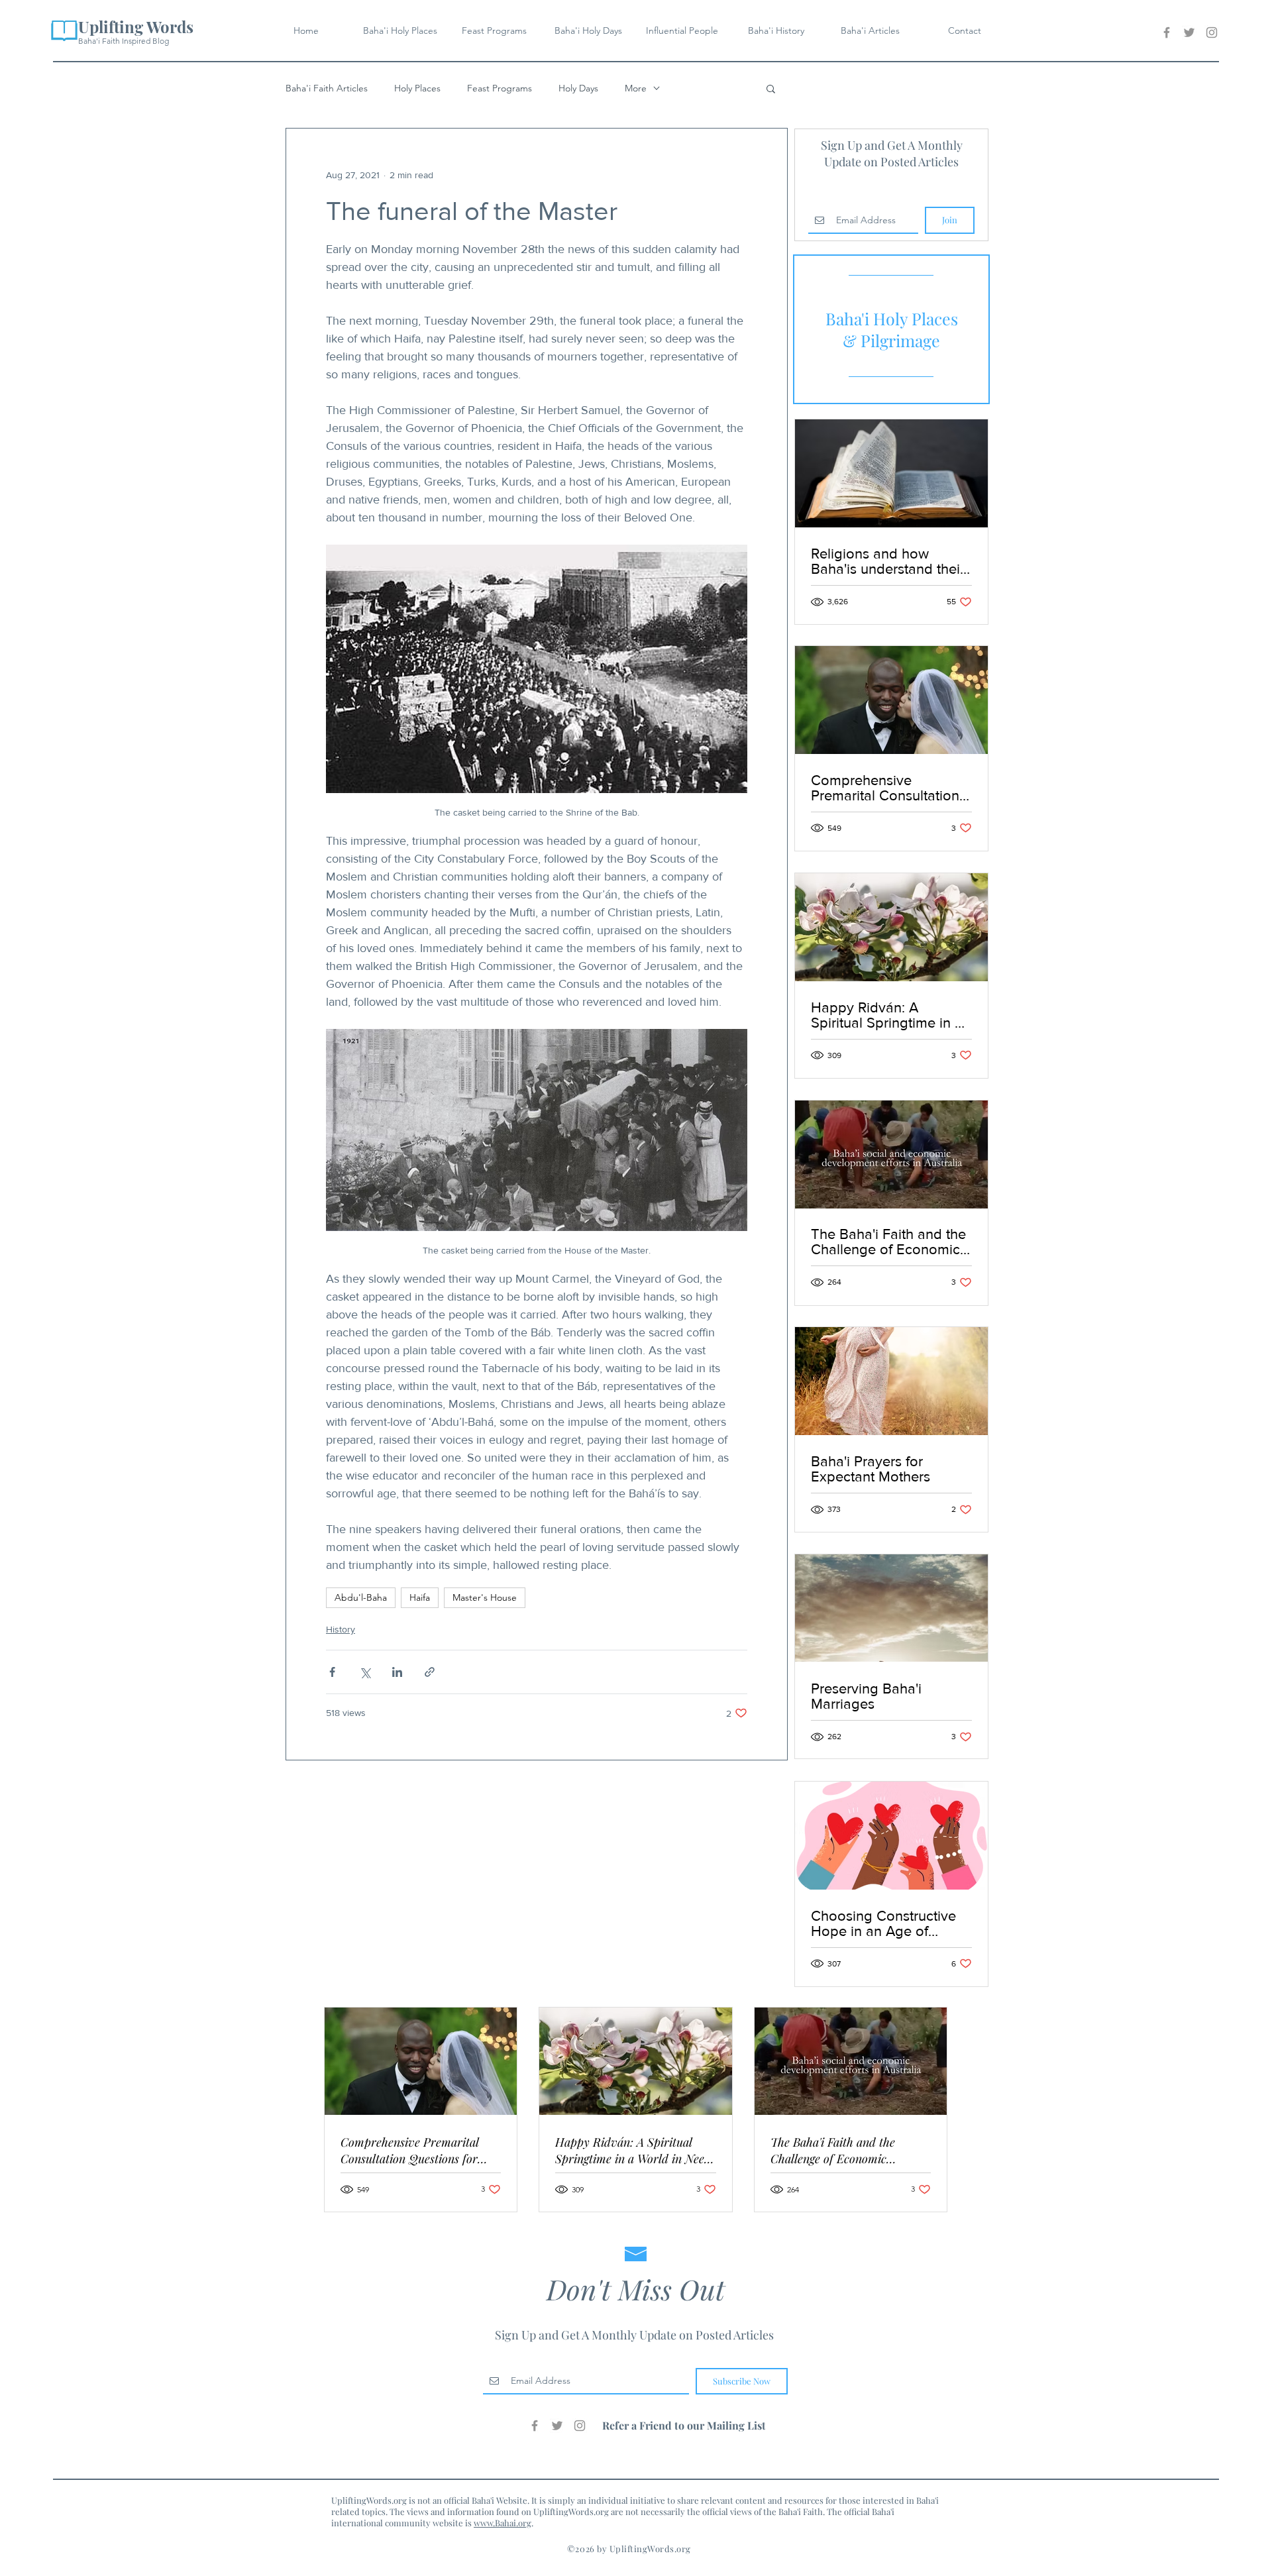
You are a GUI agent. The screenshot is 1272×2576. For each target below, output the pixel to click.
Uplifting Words (136, 27)
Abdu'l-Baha (361, 1597)
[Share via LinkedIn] (397, 1672)
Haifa (420, 1597)
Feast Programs (500, 88)
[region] (891, 329)
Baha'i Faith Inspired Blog (124, 41)
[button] (771, 88)
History (341, 1629)
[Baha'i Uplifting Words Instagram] (1212, 32)
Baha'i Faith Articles (327, 88)
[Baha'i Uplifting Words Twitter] (1189, 32)
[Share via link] (430, 1672)
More (636, 88)
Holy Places (417, 88)
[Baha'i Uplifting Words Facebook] (1167, 32)
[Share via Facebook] (332, 1672)
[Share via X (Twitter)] (365, 1672)
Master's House (485, 1597)
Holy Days (578, 88)
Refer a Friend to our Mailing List (684, 2425)
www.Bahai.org (503, 2523)
